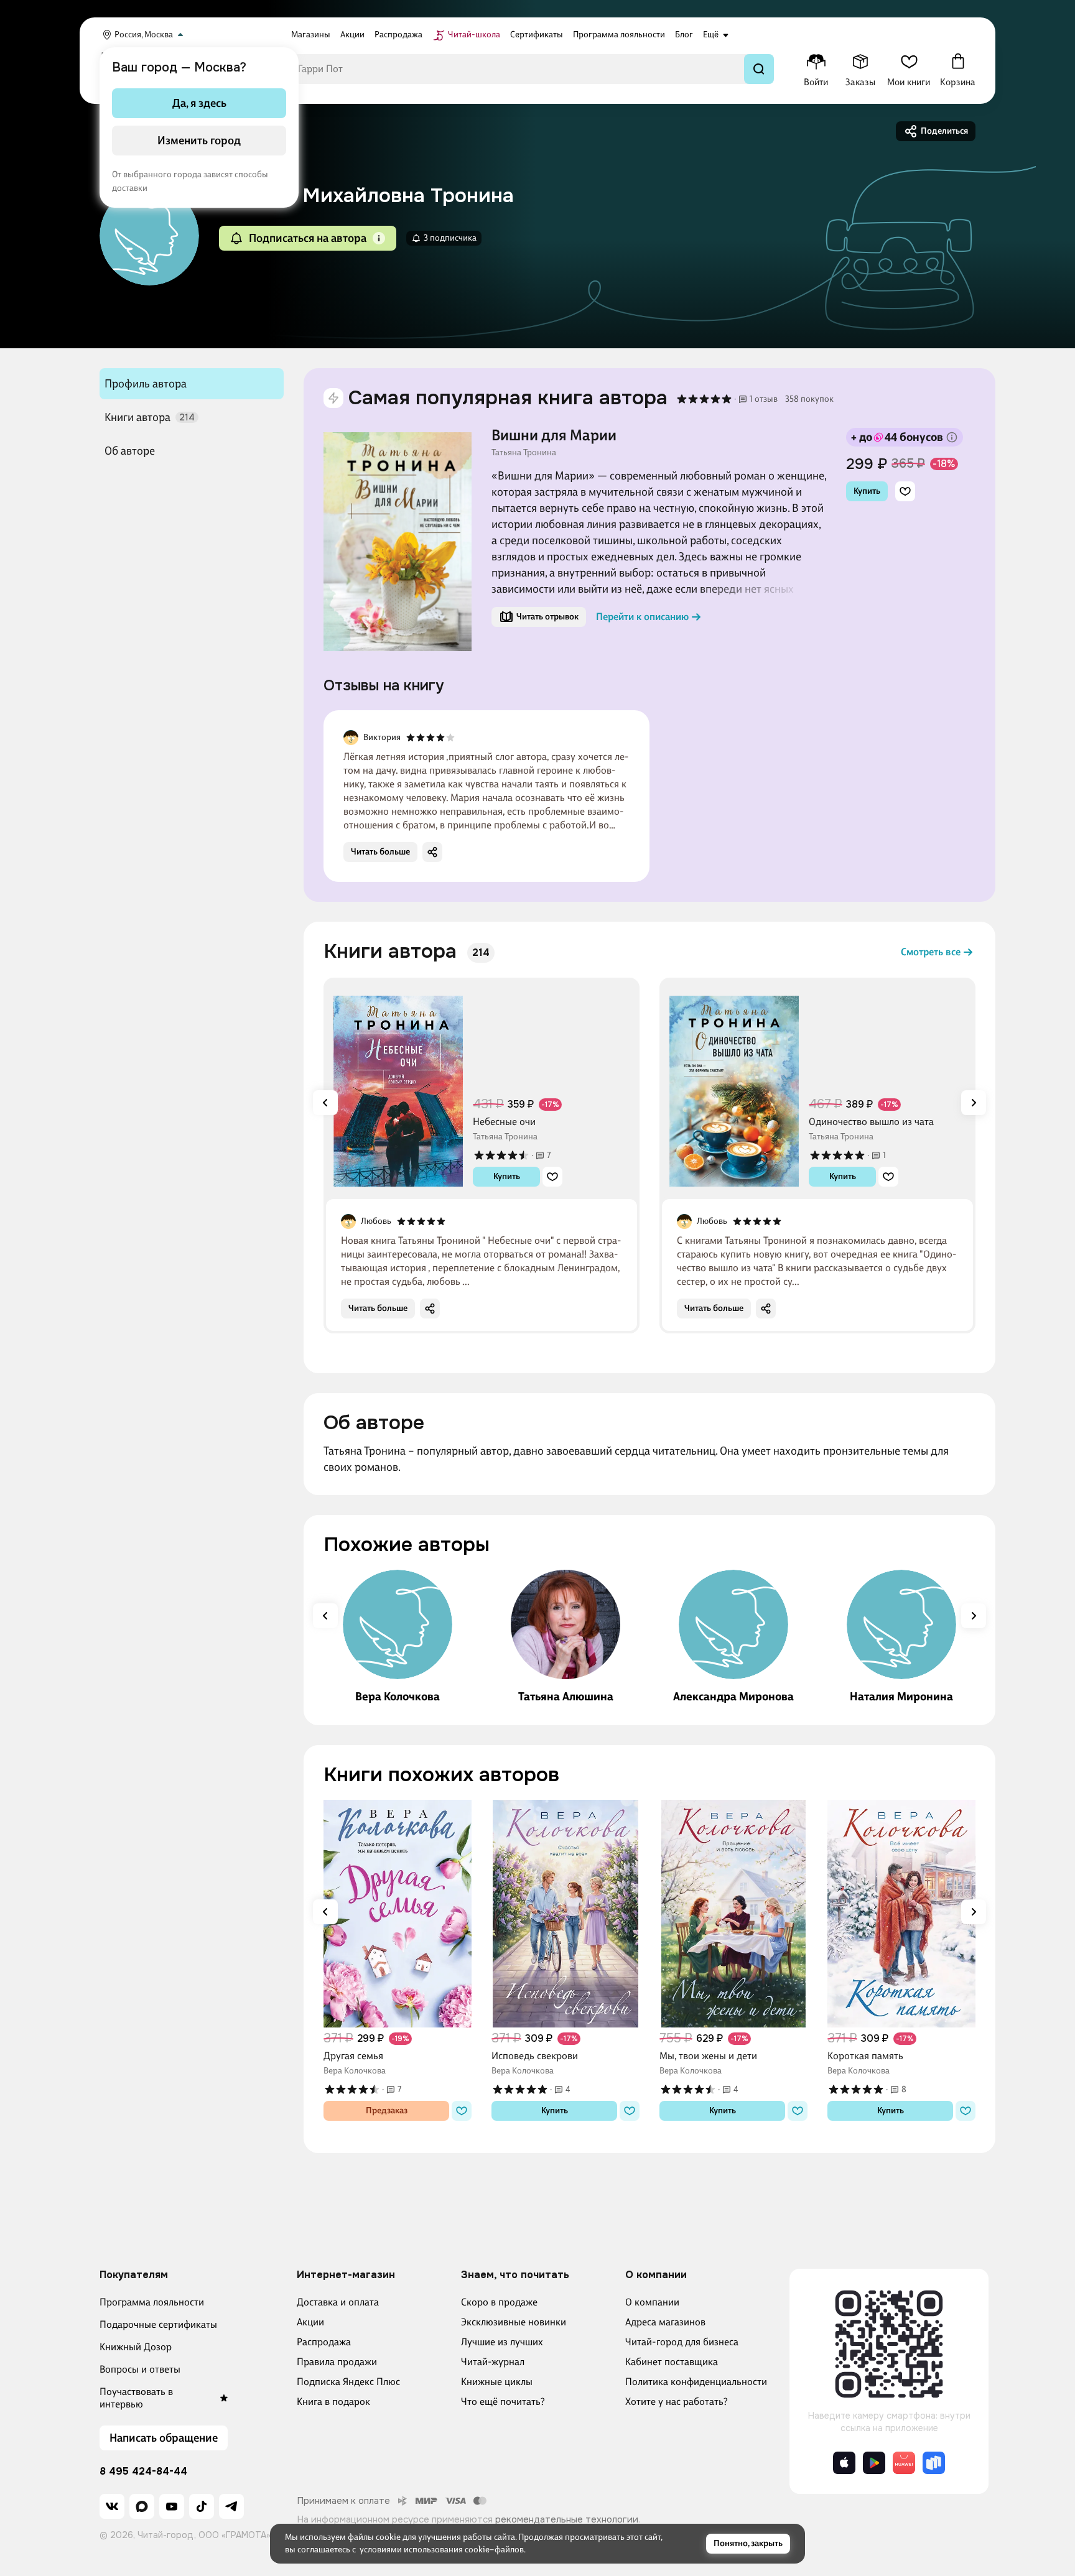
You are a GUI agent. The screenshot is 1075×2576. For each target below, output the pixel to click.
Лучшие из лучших (502, 2342)
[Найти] (759, 69)
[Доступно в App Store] (844, 2463)
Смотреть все (931, 952)
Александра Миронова (733, 1697)
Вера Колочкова (398, 1697)
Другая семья (353, 2056)
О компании (652, 2302)
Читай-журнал (493, 2362)
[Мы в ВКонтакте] (112, 2506)
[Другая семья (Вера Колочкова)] (398, 1914)
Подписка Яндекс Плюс (348, 2382)
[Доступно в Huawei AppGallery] (904, 2463)
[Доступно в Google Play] (874, 2463)
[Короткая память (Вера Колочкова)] (901, 1914)
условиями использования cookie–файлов (442, 2550)
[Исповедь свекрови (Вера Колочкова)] (565, 1914)
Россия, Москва (144, 35)
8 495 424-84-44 (143, 2472)
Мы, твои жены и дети (708, 2056)
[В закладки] (905, 491)
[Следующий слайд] (974, 1103)
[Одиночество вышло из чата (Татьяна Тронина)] (734, 1087)
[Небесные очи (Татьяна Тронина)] (398, 1087)
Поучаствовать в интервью (136, 2398)
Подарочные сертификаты (158, 2324)
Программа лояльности (152, 2302)
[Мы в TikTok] (202, 2506)
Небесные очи (504, 1122)
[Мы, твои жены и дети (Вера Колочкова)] (733, 1914)
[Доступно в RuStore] (934, 2463)
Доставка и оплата (338, 2302)
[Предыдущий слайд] (325, 1103)
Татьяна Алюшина (566, 1697)
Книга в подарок (333, 2402)
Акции (310, 2322)
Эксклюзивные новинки (514, 2322)
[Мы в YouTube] (172, 2506)
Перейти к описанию (642, 617)
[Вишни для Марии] (398, 542)
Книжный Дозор (136, 2347)
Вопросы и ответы (140, 2369)
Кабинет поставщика (672, 2362)
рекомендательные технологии (567, 2519)
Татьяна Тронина (524, 453)
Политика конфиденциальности (696, 2382)
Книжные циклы (497, 2382)
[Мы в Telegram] (231, 2506)
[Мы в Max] (142, 2506)
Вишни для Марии (554, 435)
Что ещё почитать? (503, 2402)
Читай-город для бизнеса (682, 2342)
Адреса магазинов (665, 2322)
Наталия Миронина (901, 1697)
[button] (379, 238)
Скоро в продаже (499, 2302)
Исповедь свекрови (535, 2056)
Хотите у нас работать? (677, 2402)
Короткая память (865, 2056)
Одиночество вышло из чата (871, 1122)
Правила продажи (337, 2362)
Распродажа (324, 2342)
